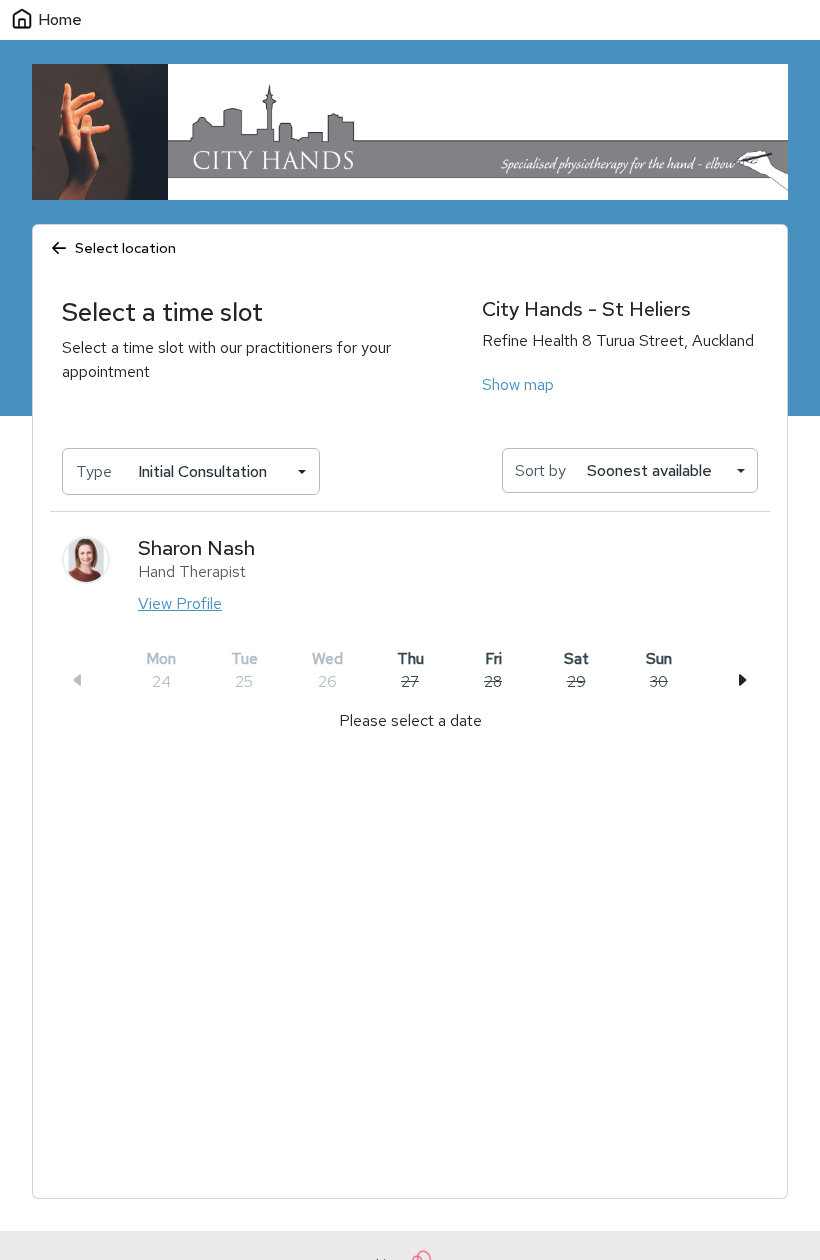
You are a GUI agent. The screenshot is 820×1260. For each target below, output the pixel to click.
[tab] (410, 670)
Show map (518, 384)
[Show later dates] (742, 680)
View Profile (180, 603)
